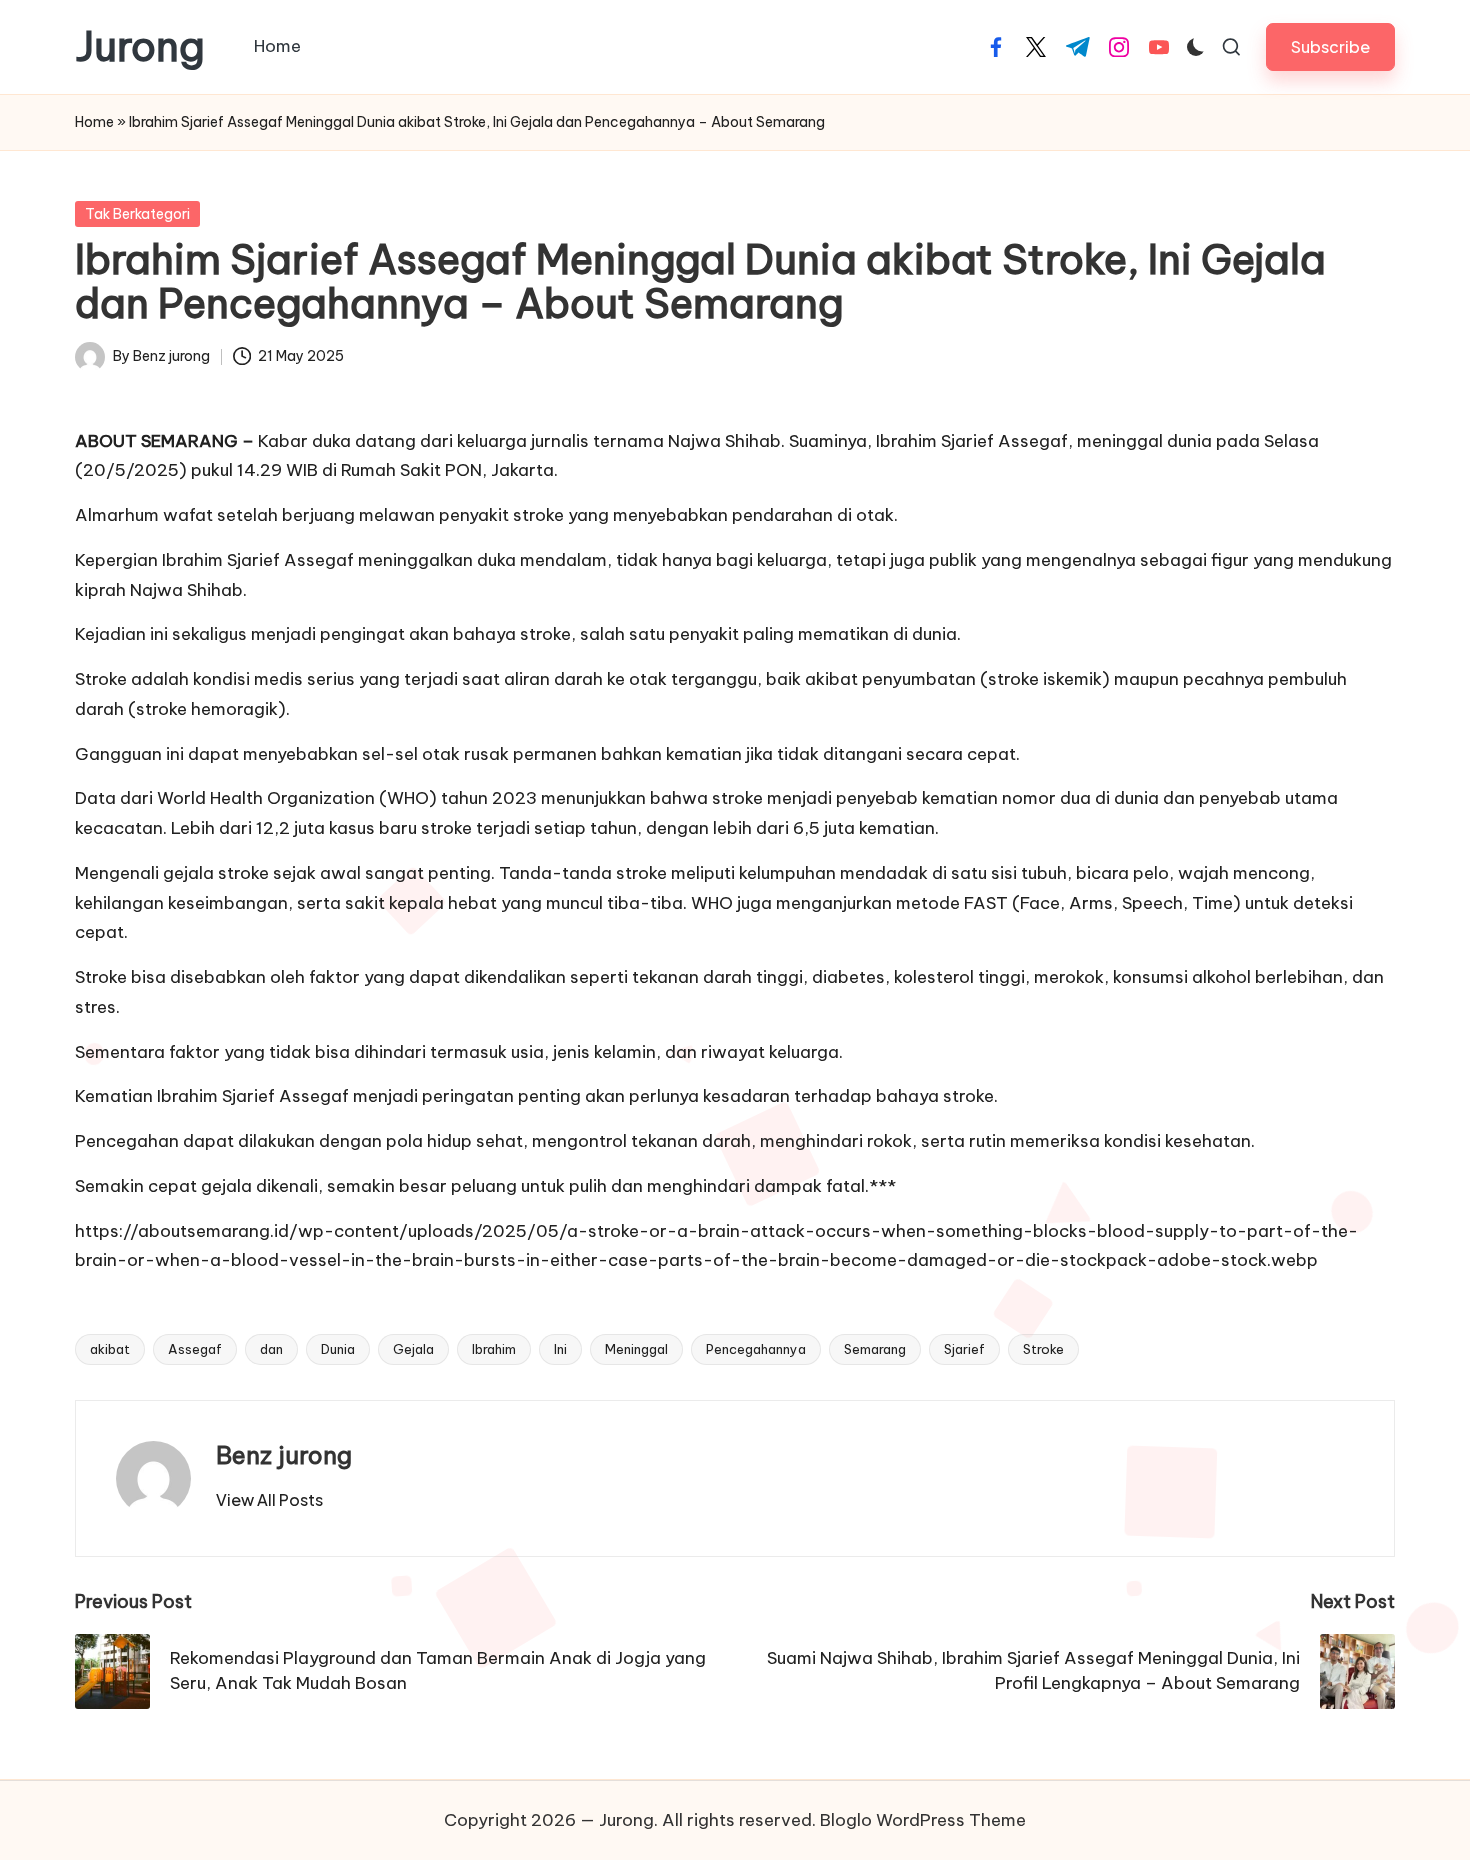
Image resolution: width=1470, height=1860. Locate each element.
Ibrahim (494, 1349)
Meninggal (636, 1349)
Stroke (1043, 1349)
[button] (1330, 46)
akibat (110, 1349)
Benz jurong (284, 1455)
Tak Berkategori (137, 214)
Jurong (140, 47)
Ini (560, 1349)
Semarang (875, 1349)
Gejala (413, 1349)
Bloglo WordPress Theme (923, 1820)
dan (271, 1349)
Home (94, 122)
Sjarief (964, 1349)
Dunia (338, 1349)
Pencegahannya (756, 1349)
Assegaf (195, 1349)
